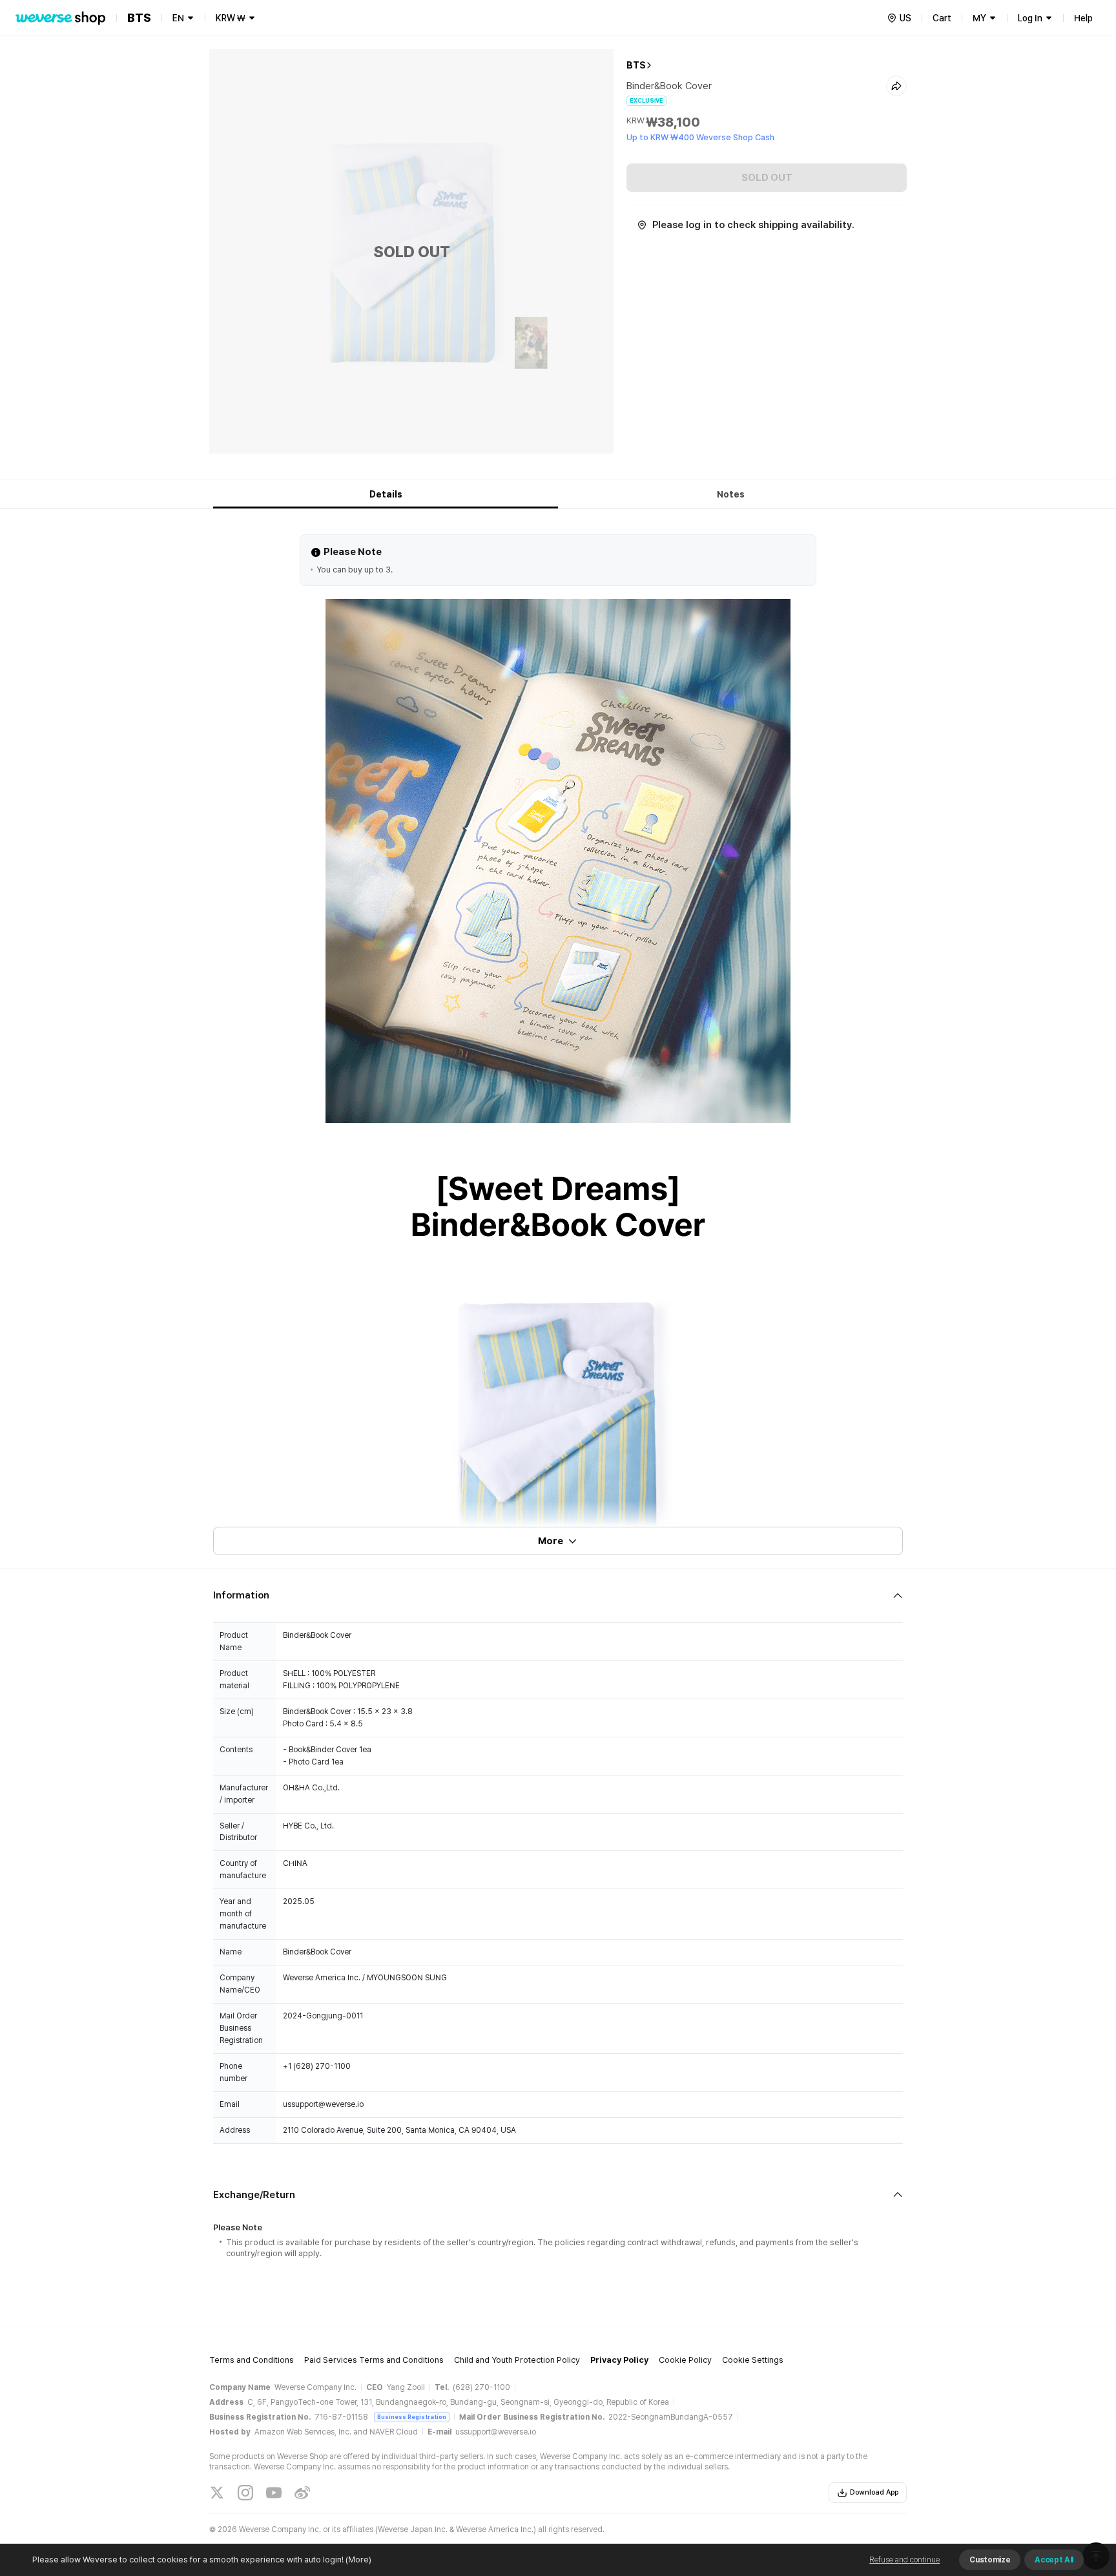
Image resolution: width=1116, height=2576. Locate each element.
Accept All (1054, 2560)
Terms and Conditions (252, 2360)
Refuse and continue (904, 2560)
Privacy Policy (619, 2360)
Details (386, 494)
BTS (636, 65)
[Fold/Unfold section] (558, 1596)
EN (178, 18)
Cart (942, 18)
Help (1083, 18)
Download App (874, 2492)
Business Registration (412, 2417)
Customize (990, 2560)
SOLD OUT (767, 178)
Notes (731, 494)
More (551, 1541)
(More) (358, 2560)
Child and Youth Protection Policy (517, 2360)
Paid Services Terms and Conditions (374, 2360)
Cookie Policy (685, 2360)
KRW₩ (231, 18)
